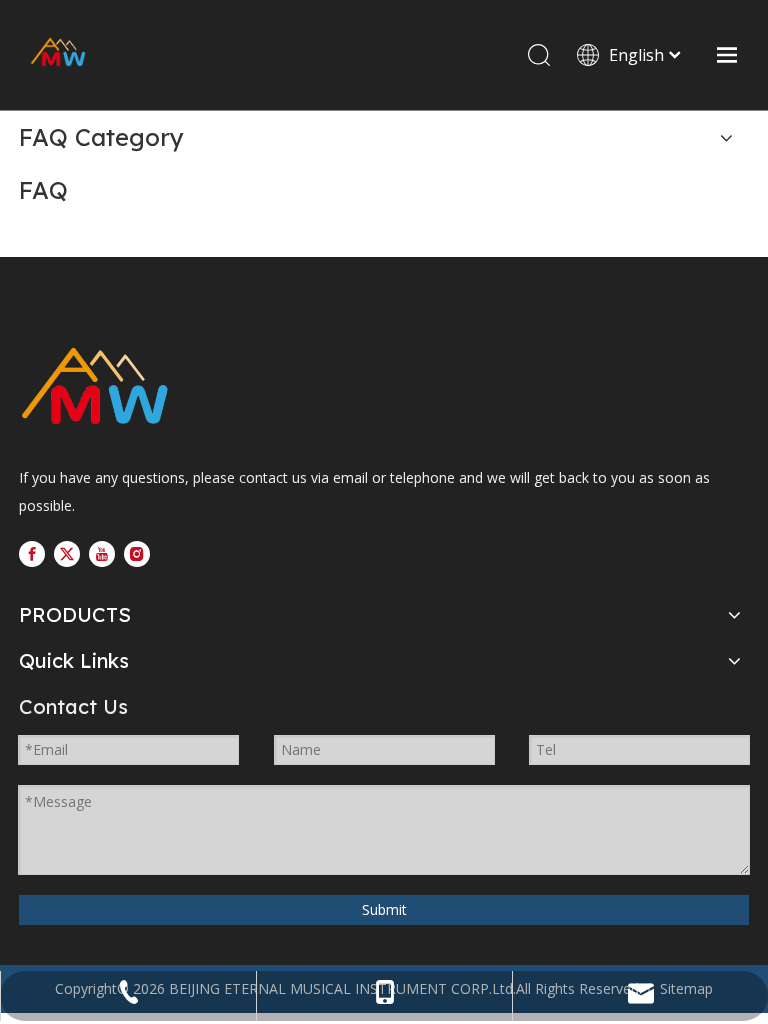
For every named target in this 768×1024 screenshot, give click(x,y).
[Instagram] (137, 553)
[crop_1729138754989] (94, 388)
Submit (384, 909)
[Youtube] (102, 553)
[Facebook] (32, 553)
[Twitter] (67, 553)
